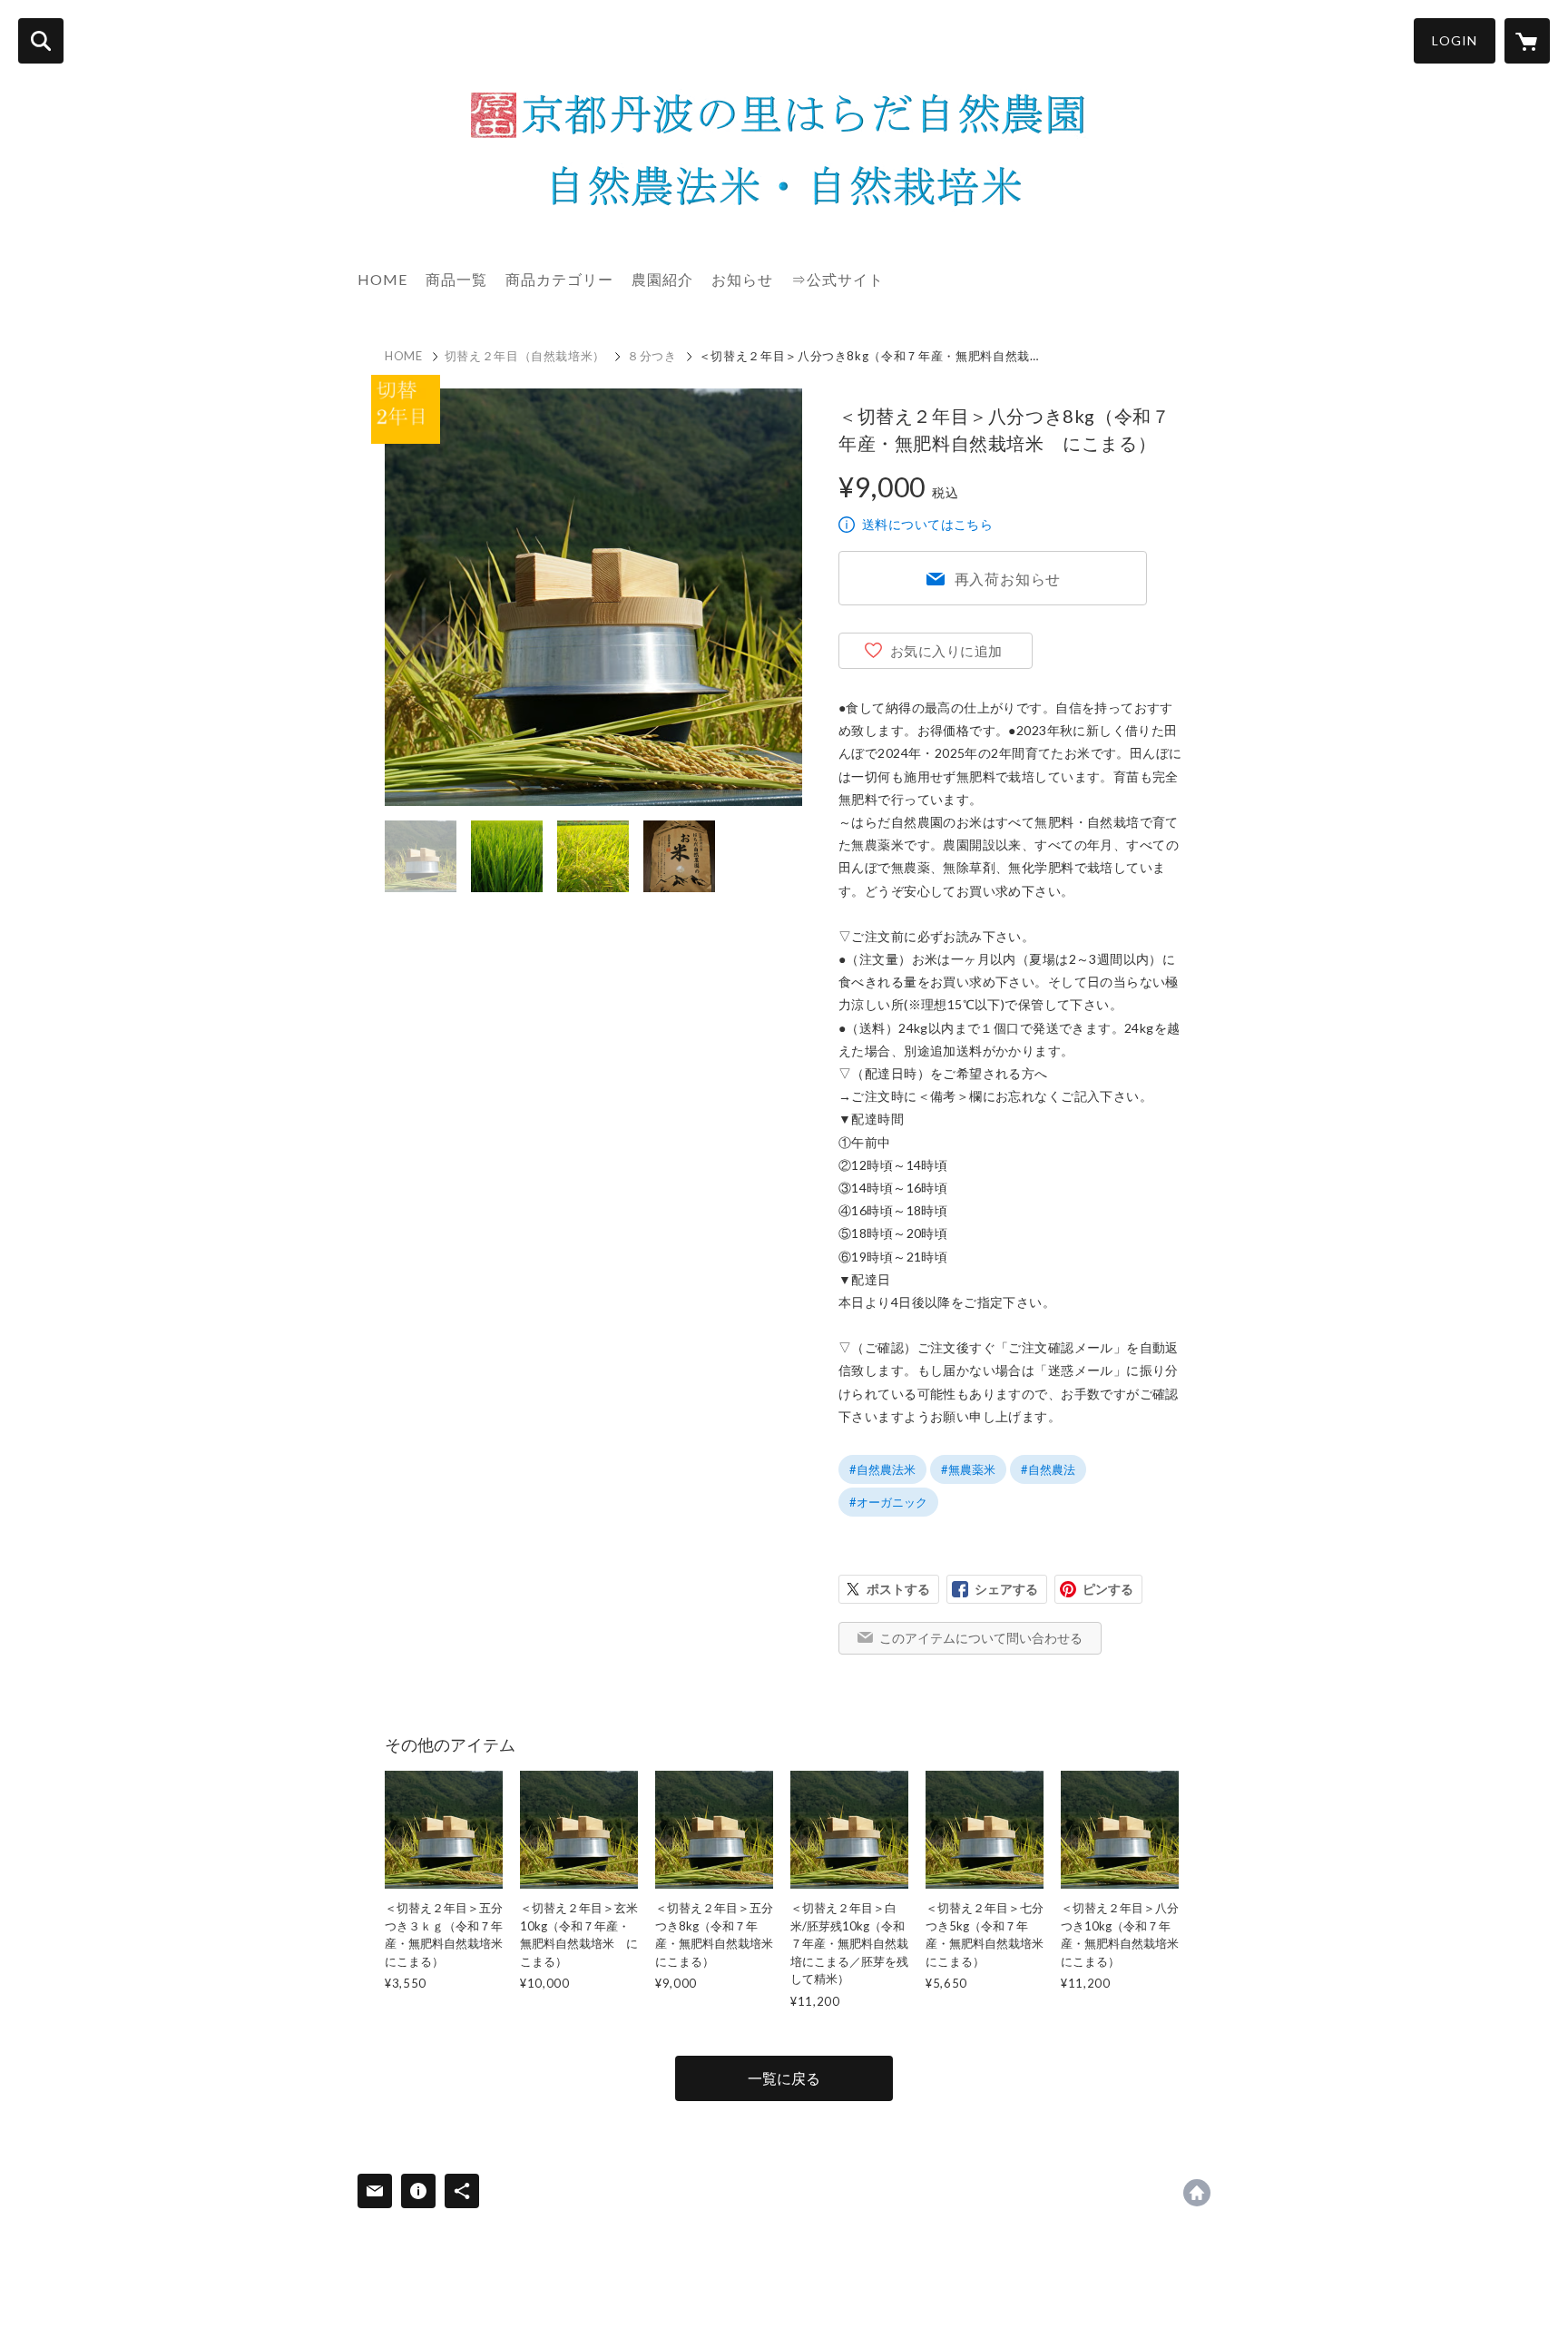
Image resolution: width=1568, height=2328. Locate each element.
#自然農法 (1048, 1469)
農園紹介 (662, 279)
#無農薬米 (968, 1469)
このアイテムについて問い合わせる (981, 1638)
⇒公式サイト (838, 279)
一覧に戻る (784, 2078)
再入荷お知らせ (1008, 579)
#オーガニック (888, 1502)
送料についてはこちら (927, 524)
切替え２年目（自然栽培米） (525, 356)
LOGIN (1455, 40)
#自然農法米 (882, 1469)
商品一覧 (456, 279)
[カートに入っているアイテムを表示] (1527, 41)
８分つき (652, 356)
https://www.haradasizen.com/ (1197, 2193)
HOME (382, 279)
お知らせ (742, 279)
